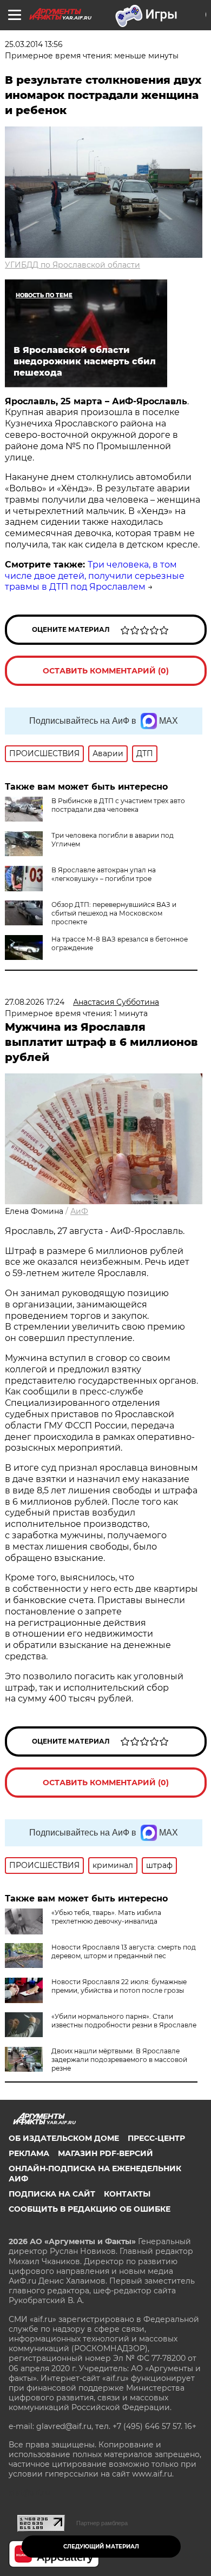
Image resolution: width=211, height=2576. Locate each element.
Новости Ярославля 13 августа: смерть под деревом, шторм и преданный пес (124, 1951)
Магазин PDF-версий (105, 2153)
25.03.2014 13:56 (34, 44)
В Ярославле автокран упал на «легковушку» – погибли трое (104, 874)
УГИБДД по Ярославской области (72, 265)
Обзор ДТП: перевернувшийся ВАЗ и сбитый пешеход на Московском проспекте (114, 913)
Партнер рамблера (102, 2523)
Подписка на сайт (52, 2194)
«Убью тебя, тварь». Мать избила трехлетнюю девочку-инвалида (106, 1917)
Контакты (127, 2194)
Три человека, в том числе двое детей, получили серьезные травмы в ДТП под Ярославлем (95, 576)
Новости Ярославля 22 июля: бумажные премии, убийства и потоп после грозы (119, 1986)
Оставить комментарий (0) (106, 671)
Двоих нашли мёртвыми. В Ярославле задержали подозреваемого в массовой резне (119, 2060)
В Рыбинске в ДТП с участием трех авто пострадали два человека (118, 805)
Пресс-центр (156, 2138)
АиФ (79, 1211)
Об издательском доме (64, 2138)
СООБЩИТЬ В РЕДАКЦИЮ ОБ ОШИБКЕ (90, 2209)
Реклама (29, 2153)
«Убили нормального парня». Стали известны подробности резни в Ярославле (124, 2021)
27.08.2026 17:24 (35, 1002)
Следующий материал (101, 2547)
